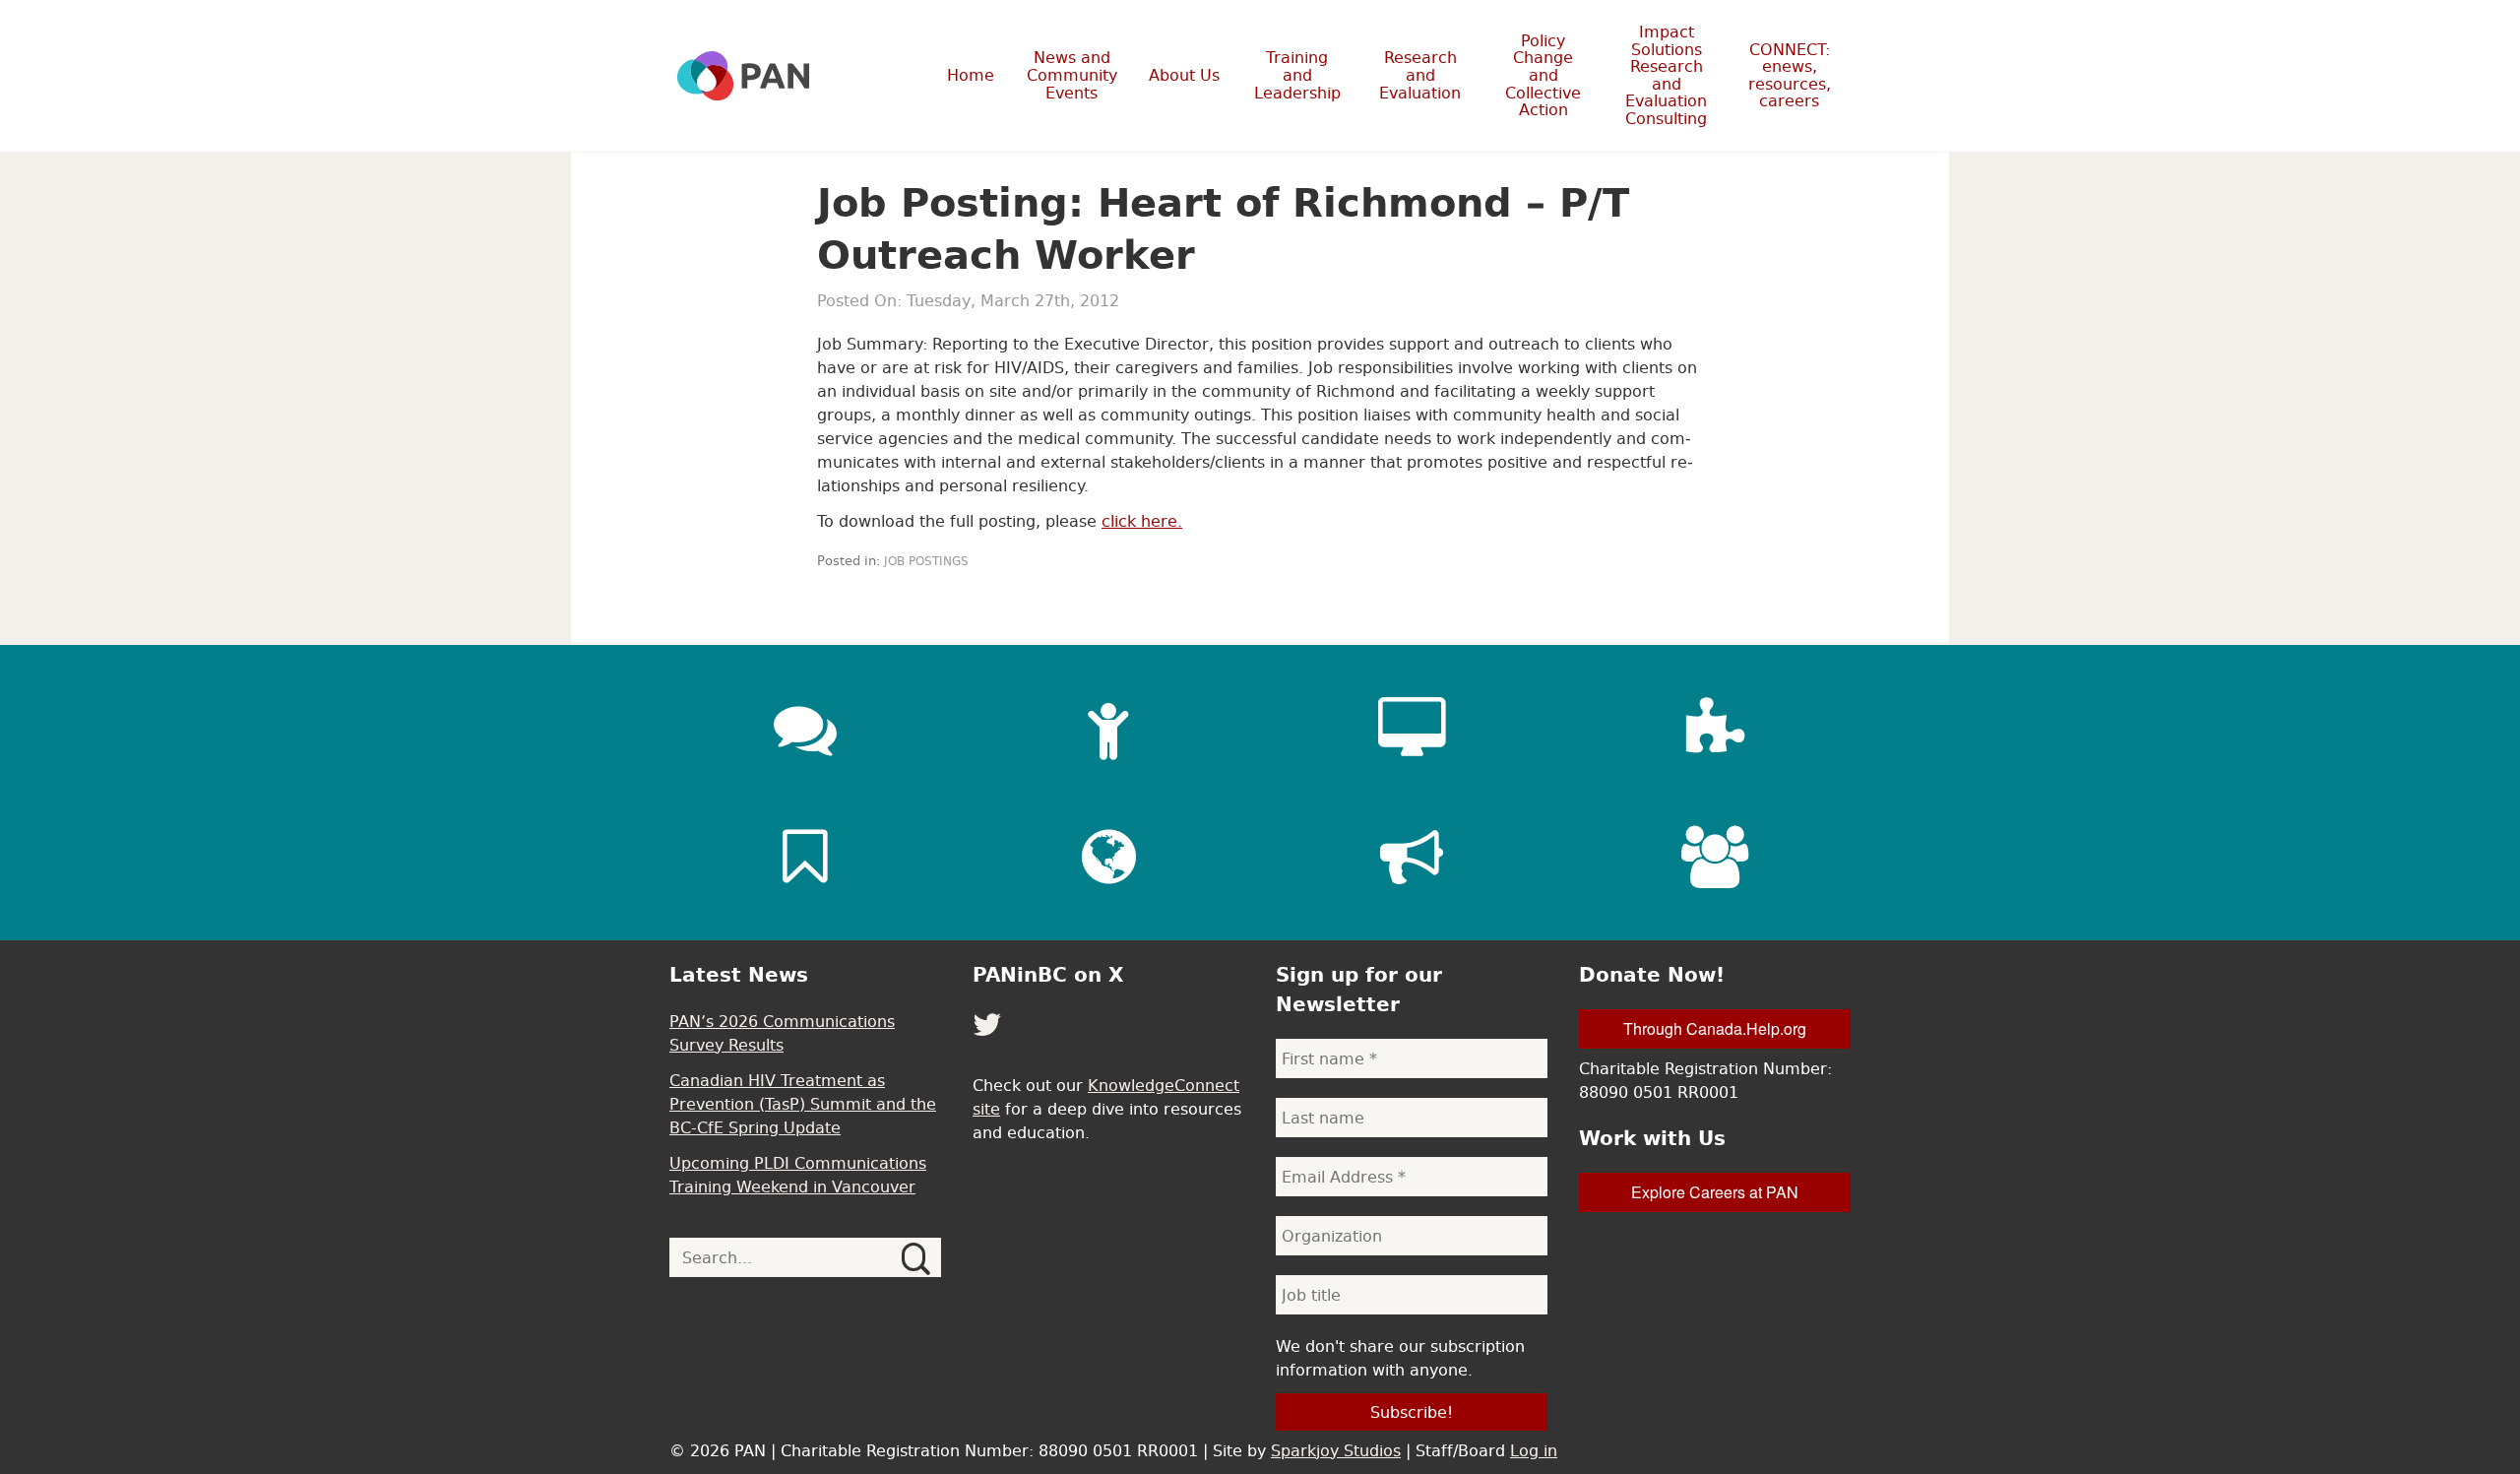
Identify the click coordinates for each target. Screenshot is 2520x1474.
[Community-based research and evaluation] (1715, 729)
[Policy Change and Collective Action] (1412, 857)
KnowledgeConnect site (1106, 1097)
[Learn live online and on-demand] (1412, 729)
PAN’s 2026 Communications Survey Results (782, 1033)
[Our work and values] (1108, 857)
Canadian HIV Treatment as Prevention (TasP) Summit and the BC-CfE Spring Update (803, 1104)
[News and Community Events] (805, 729)
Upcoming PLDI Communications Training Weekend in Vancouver (798, 1175)
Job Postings (926, 561)
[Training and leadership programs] (1108, 729)
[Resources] (805, 857)
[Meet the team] (1715, 857)
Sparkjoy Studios (1336, 1450)
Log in (1534, 1450)
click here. (1142, 521)
